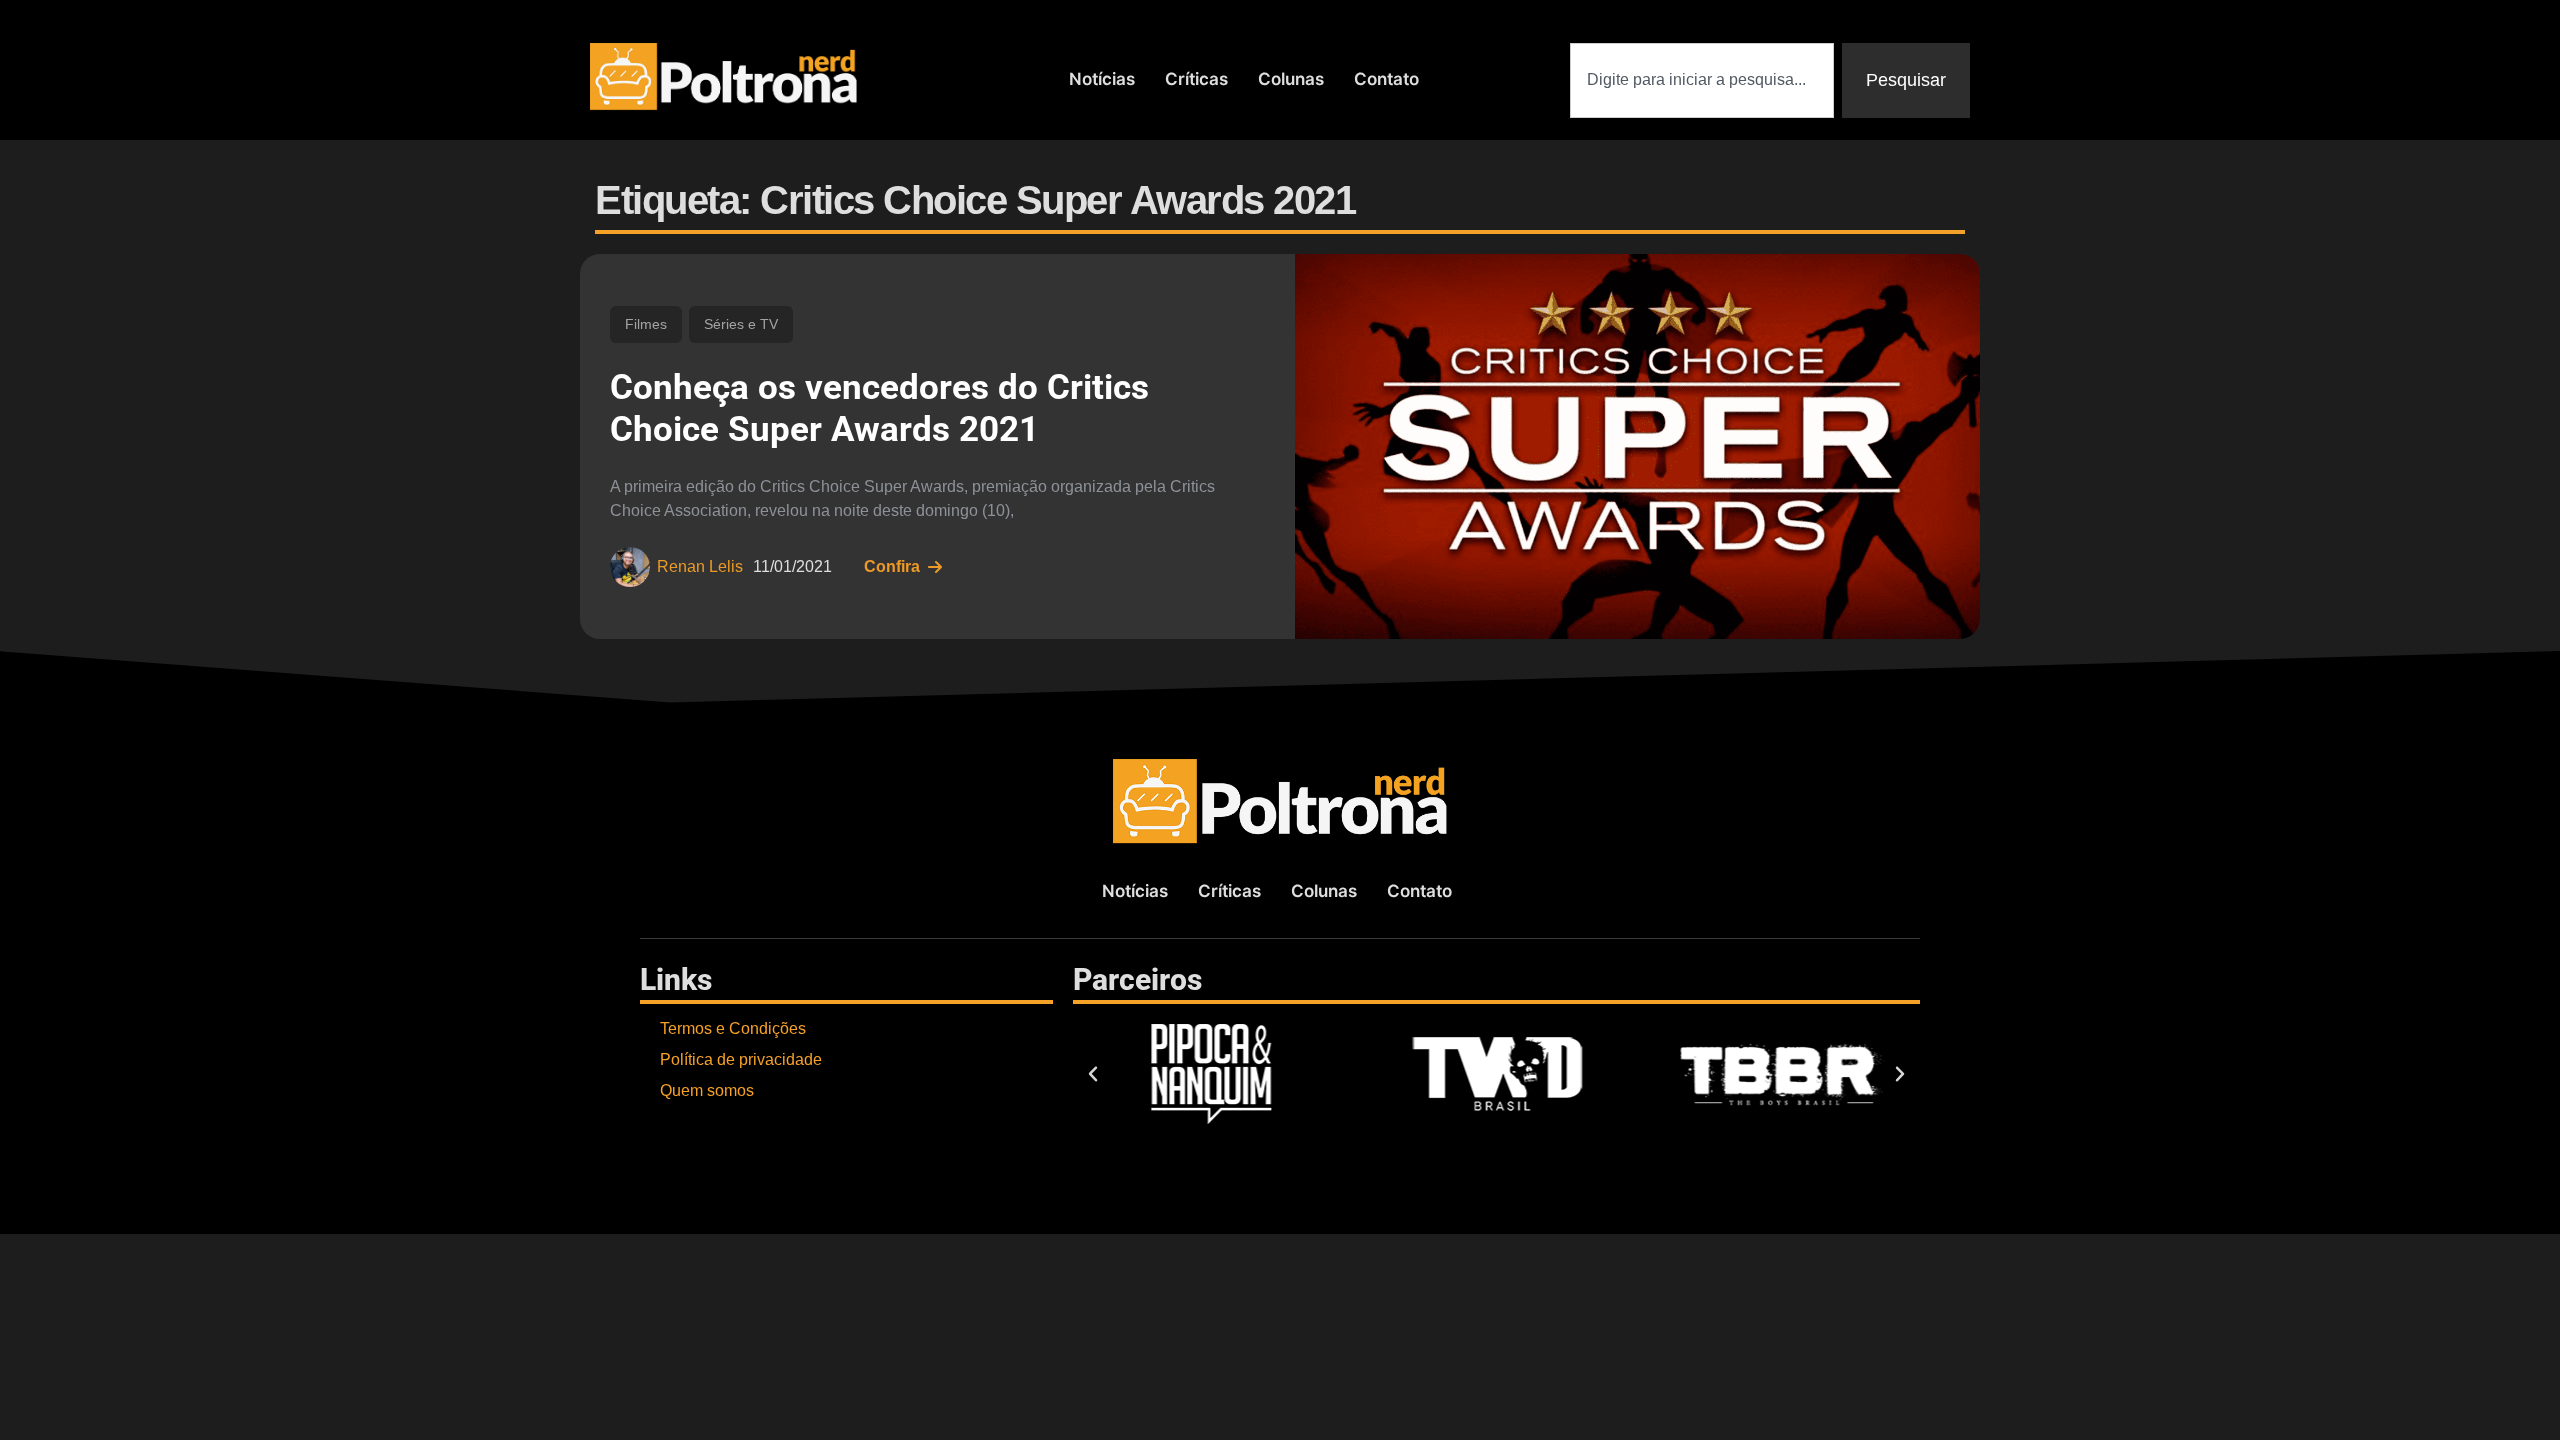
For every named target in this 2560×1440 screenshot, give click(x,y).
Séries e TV (741, 324)
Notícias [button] (1102, 79)
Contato (1386, 79)
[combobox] (1702, 80)
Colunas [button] (1291, 79)
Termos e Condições (733, 1028)
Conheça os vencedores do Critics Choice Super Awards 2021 (879, 408)
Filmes (646, 324)
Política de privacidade (741, 1059)
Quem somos (707, 1090)
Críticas (1196, 79)
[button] (1093, 1074)
